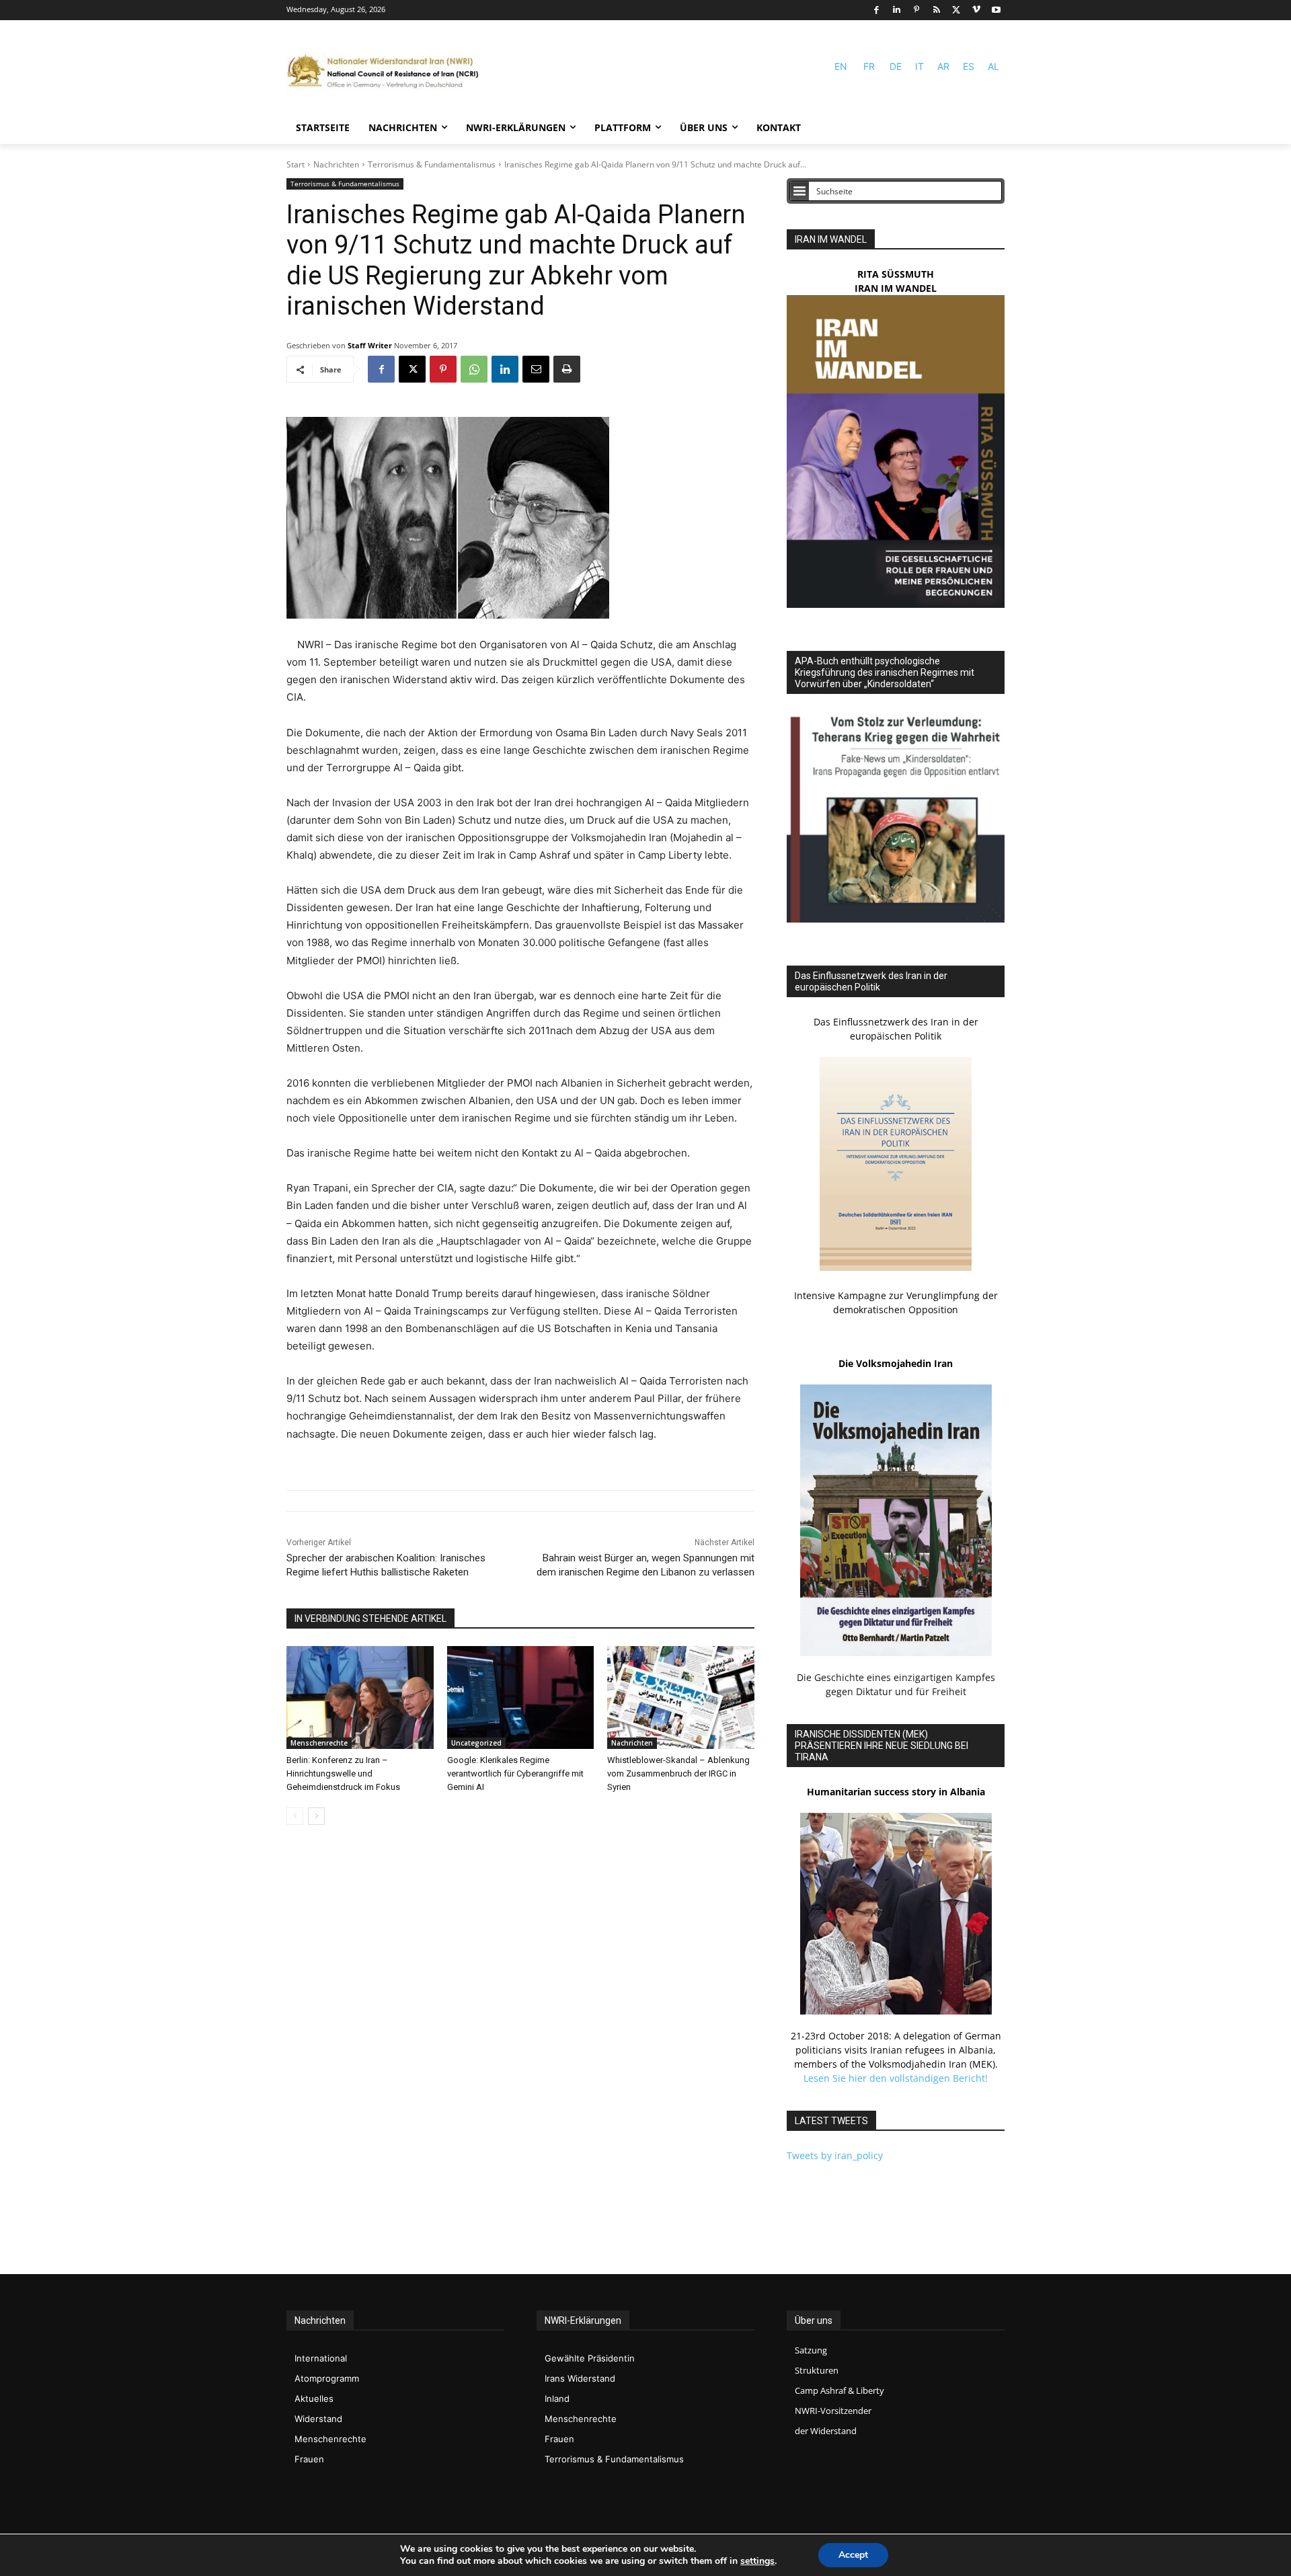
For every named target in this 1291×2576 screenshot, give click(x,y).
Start (296, 164)
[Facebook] (876, 10)
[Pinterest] (917, 10)
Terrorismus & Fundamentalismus (432, 164)
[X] (956, 10)
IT (920, 66)
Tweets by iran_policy (835, 2155)
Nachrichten (336, 164)
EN (841, 66)
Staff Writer (370, 345)
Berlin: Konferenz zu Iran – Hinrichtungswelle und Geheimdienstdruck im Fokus (343, 1773)
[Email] (536, 369)
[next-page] (316, 1816)
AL (993, 66)
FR (869, 66)
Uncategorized (476, 1743)
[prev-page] (295, 1816)
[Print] (567, 369)
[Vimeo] (977, 10)
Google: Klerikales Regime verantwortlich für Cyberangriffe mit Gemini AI (515, 1773)
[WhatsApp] (474, 369)
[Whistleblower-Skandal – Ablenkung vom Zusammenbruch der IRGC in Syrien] (681, 1697)
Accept (853, 2555)
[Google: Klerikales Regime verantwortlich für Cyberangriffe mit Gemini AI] (521, 1697)
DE (896, 66)
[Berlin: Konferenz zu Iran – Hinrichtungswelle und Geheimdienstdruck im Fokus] (360, 1697)
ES (969, 66)
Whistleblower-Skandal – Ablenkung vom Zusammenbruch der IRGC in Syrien (678, 1773)
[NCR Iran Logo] (387, 72)
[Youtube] (996, 10)
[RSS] (936, 10)
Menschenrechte (319, 1743)
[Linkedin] (897, 10)
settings (757, 2561)
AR (943, 66)
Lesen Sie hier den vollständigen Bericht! (896, 2078)
